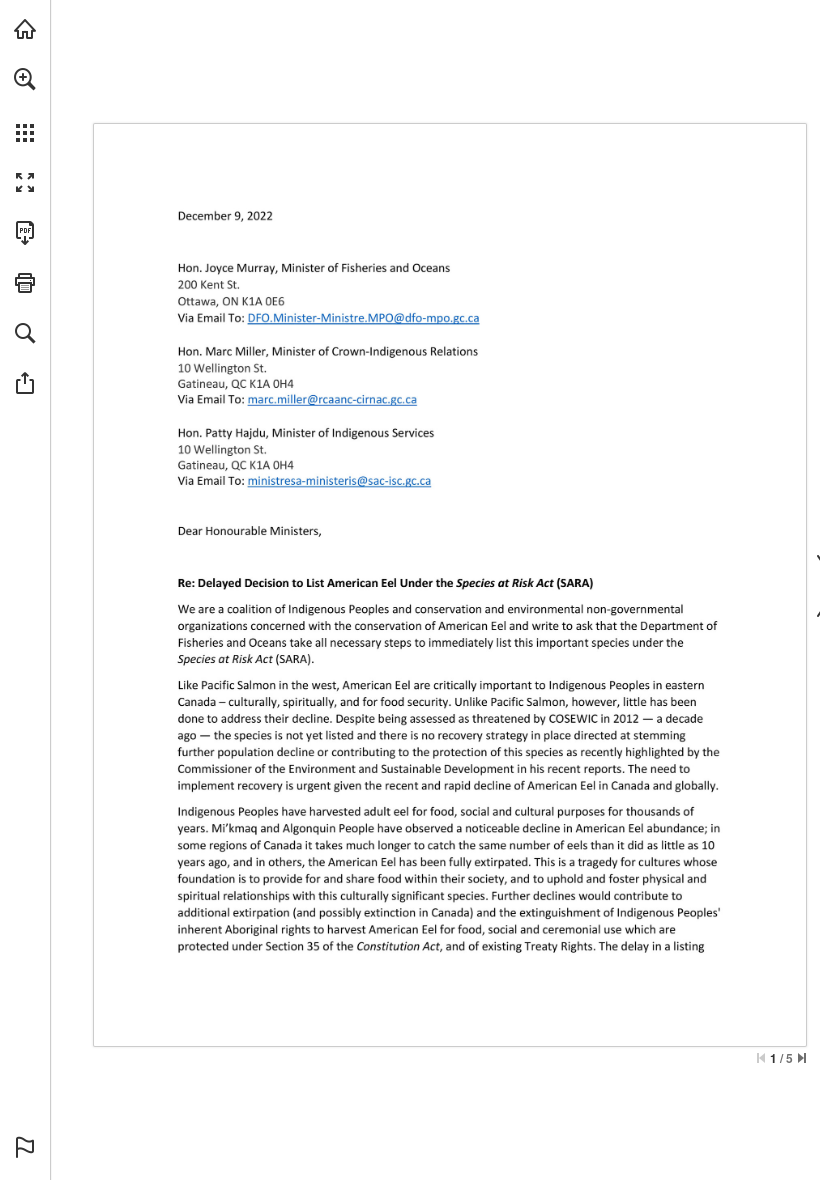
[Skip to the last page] (802, 1058)
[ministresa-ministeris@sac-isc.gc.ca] (339, 481)
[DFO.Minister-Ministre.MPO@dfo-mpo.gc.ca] (363, 318)
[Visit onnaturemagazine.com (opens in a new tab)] (25, 29)
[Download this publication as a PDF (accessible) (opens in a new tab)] (25, 233)
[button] (25, 79)
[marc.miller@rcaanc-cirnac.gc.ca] (332, 399)
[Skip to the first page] (761, 1058)
